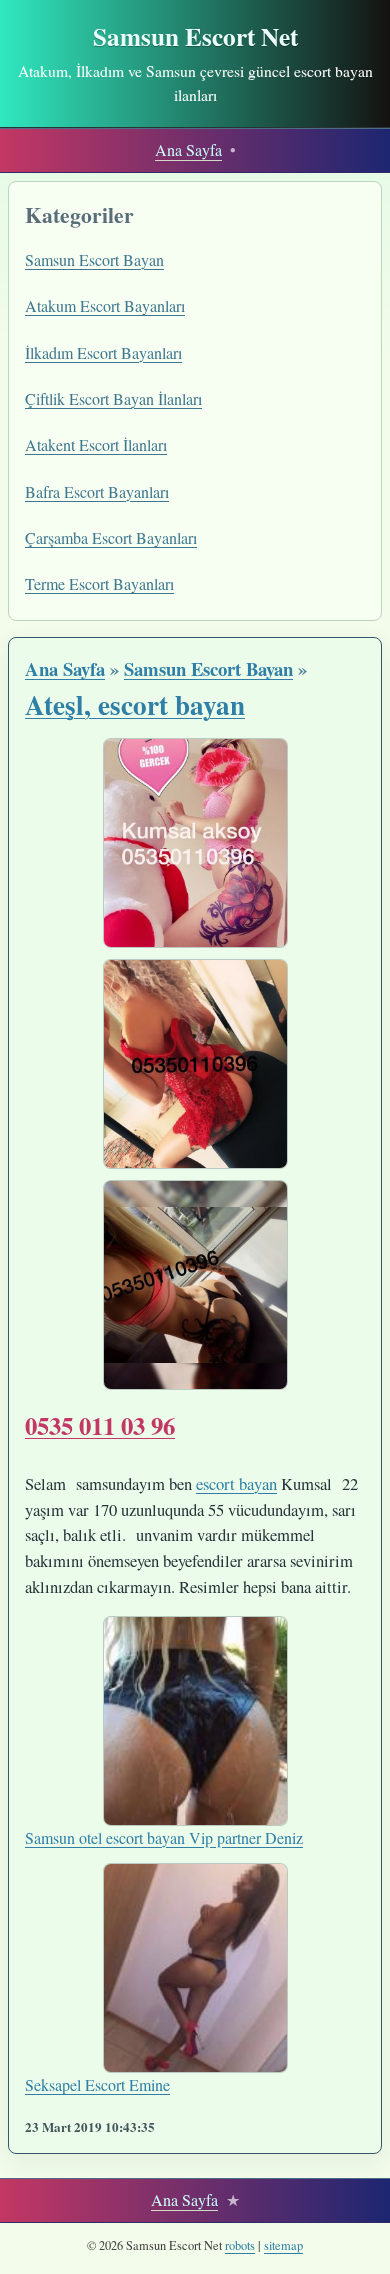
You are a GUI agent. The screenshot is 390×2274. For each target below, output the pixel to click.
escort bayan (236, 1483)
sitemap (283, 2245)
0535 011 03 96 (100, 1425)
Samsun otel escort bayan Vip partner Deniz (164, 1837)
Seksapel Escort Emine (97, 2084)
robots (240, 2245)
